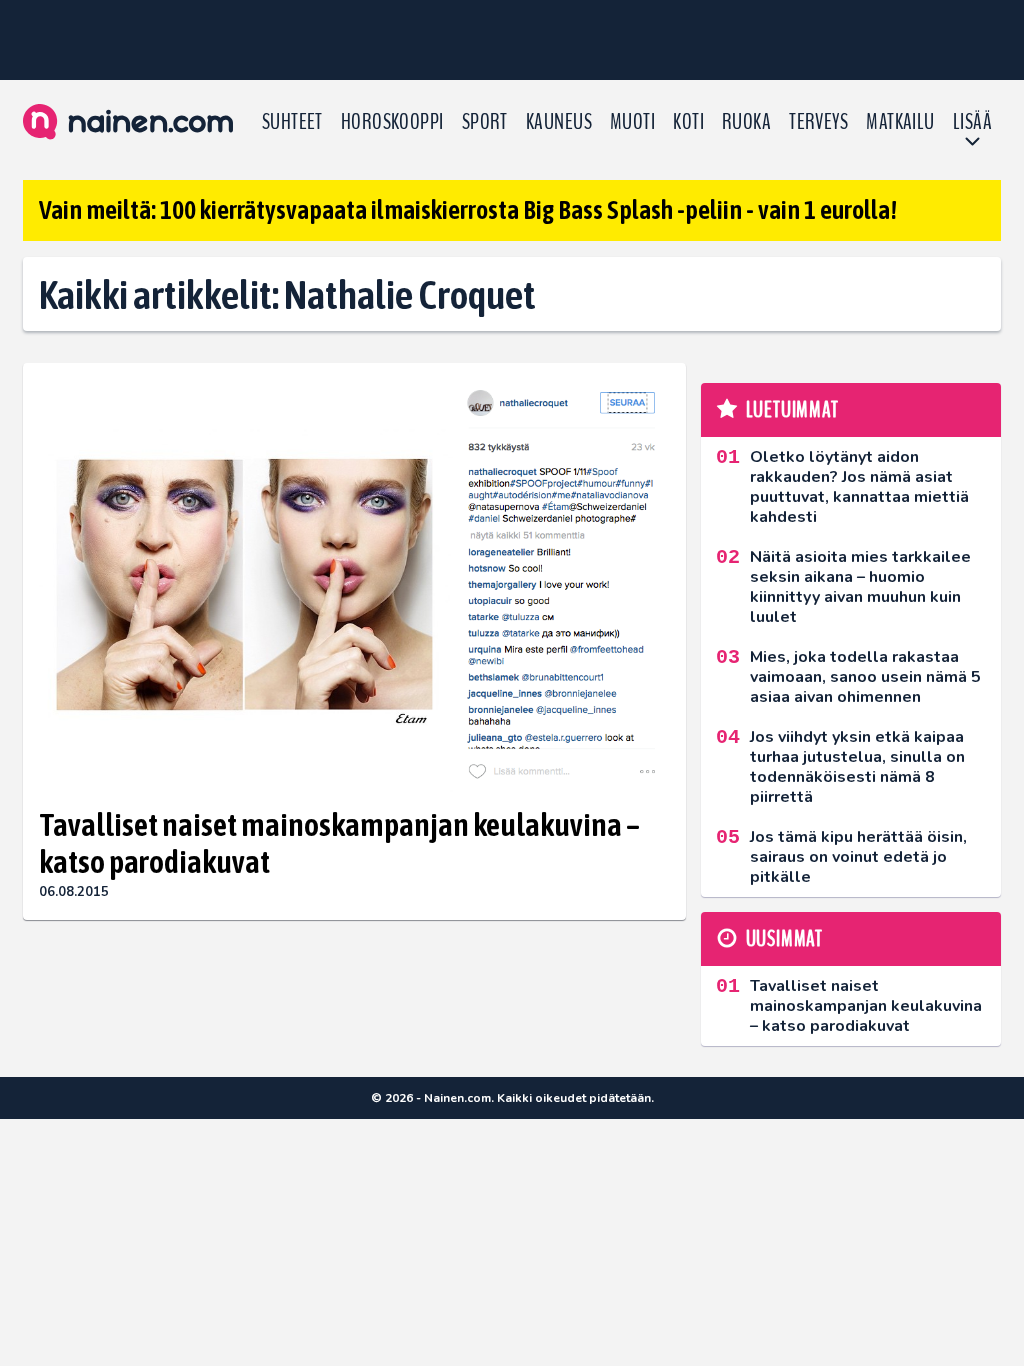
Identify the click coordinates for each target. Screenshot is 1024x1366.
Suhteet (292, 122)
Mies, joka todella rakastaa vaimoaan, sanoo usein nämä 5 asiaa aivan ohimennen (865, 677)
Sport (485, 122)
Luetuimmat (792, 410)
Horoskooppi (392, 122)
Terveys (818, 122)
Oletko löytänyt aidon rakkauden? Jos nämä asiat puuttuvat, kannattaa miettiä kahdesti (859, 487)
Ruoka (746, 122)
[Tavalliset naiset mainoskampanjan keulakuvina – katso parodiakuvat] (354, 586)
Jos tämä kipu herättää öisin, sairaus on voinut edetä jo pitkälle (858, 857)
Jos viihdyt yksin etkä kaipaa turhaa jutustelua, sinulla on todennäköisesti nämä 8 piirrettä (857, 767)
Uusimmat (784, 939)
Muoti (632, 122)
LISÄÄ (972, 122)
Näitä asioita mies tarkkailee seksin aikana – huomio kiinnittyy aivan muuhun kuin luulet (860, 587)
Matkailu (900, 122)
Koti (688, 122)
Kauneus (559, 122)
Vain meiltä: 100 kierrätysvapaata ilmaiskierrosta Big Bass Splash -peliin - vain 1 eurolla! (468, 210)
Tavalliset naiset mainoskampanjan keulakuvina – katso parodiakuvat (339, 843)
